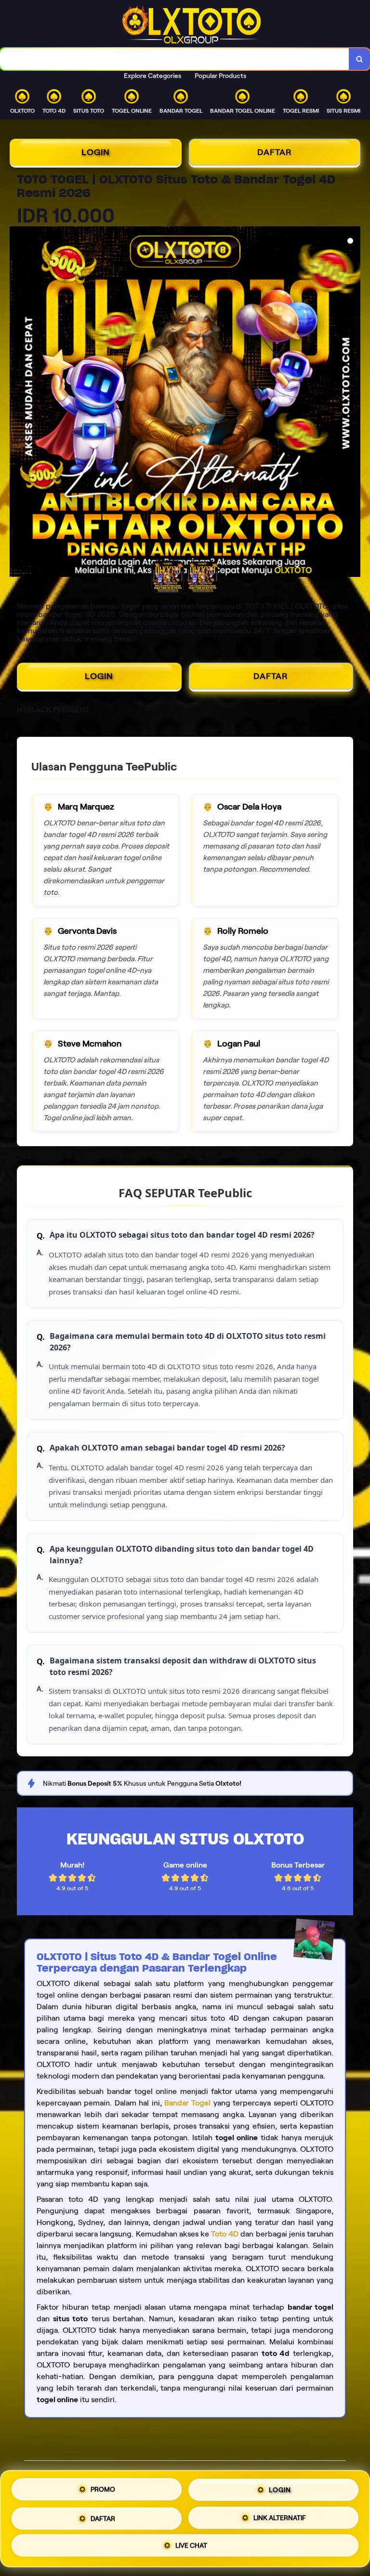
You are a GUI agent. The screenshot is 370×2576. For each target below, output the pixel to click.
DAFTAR (275, 152)
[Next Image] (353, 403)
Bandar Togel (187, 2103)
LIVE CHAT (191, 2544)
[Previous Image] (17, 403)
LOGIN (96, 152)
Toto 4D (225, 2234)
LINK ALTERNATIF (280, 2515)
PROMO (103, 2489)
